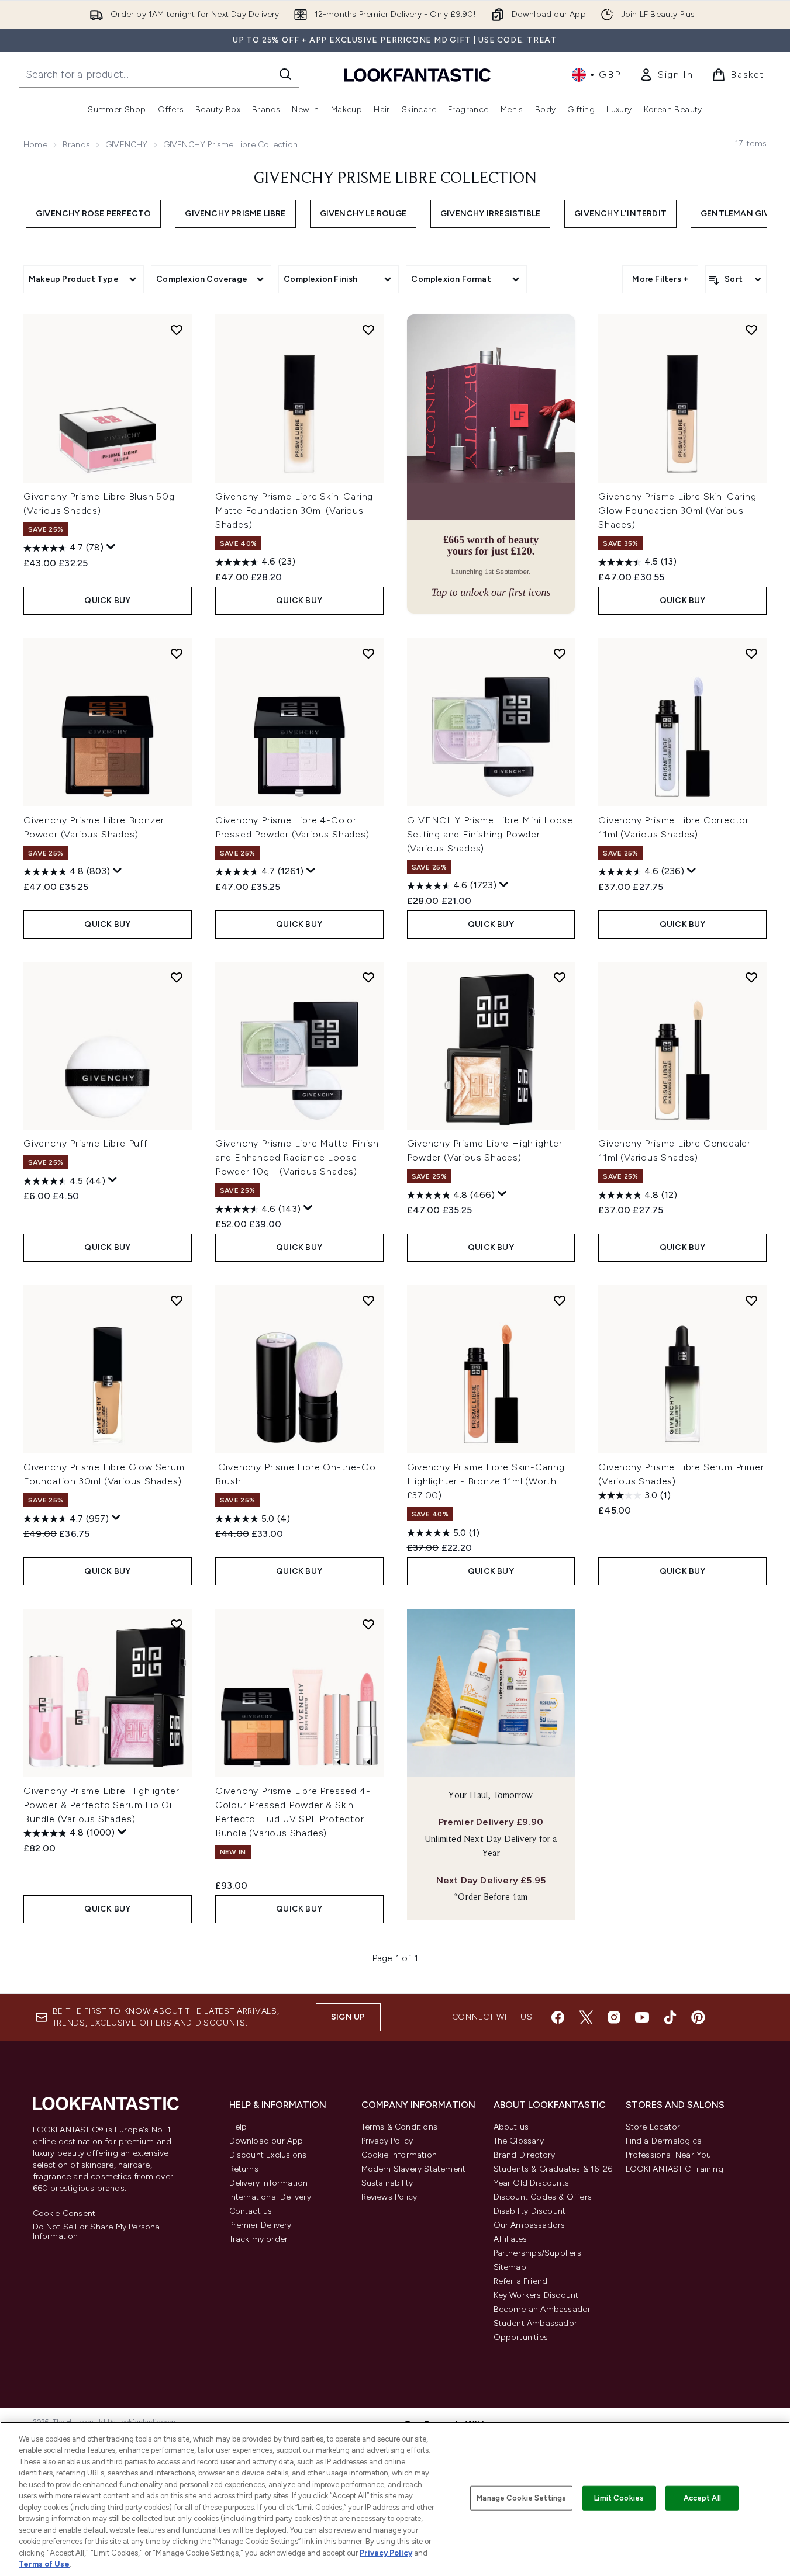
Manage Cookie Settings (521, 2498)
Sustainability (387, 2183)
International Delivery (270, 2197)
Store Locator (653, 2127)
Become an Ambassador (542, 2309)
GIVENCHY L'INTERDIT (620, 214)
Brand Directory (525, 2155)
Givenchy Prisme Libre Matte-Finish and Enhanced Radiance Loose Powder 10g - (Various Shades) (297, 1157)
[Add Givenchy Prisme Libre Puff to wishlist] (177, 977)
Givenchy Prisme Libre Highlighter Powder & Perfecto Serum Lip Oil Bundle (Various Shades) (101, 1805)
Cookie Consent (64, 2214)
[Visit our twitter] (586, 2017)
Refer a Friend (521, 2281)
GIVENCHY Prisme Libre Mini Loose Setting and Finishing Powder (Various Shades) (490, 834)
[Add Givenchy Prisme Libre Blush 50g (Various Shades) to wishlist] (177, 330)
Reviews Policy (389, 2197)
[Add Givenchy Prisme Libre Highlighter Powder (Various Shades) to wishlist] (560, 977)
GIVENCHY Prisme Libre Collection (395, 179)
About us (511, 2127)
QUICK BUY (107, 600)
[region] (395, 2499)
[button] (491, 464)
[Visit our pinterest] (698, 2017)
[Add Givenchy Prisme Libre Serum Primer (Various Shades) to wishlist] (751, 1300)
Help (238, 2127)
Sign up (348, 2017)
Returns (244, 2169)
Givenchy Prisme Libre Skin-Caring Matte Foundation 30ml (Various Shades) (294, 510)
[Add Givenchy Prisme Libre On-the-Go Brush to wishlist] (368, 1300)
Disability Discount (530, 2211)
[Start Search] (285, 74)
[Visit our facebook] (558, 2017)
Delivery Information (269, 2183)
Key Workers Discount (536, 2295)
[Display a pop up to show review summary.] (111, 547)
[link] (666, 75)
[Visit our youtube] (642, 2017)
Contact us (251, 2211)
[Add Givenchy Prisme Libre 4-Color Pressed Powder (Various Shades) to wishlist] (368, 653)
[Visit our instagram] (614, 2017)
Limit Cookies (619, 2498)
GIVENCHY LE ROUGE (363, 214)
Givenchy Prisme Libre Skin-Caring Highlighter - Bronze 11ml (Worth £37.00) (486, 1481)
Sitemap (510, 2267)
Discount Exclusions (268, 2155)
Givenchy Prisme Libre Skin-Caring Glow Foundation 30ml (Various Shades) (677, 510)
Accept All (702, 2498)
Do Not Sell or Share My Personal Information (97, 2232)
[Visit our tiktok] (670, 2017)
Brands (76, 145)
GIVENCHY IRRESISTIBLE (490, 214)
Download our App (266, 2141)
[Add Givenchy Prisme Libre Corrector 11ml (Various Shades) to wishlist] (751, 653)
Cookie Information (399, 2155)
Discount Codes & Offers (543, 2197)
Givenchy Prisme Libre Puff (86, 1143)
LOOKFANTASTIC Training (675, 2169)
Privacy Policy (387, 2141)
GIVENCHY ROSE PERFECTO (93, 214)
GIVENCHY (127, 145)
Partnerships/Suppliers (537, 2253)
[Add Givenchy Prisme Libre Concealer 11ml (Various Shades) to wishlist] (751, 977)
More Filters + (660, 279)
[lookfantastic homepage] (418, 75)
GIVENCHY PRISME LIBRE (235, 214)
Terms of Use (44, 2564)
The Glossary (519, 2141)
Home (35, 145)
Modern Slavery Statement (414, 2169)
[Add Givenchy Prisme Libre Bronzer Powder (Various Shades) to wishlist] (177, 653)
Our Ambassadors (529, 2225)
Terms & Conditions (400, 2127)
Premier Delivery (261, 2225)
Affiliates (510, 2239)
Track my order (259, 2239)
